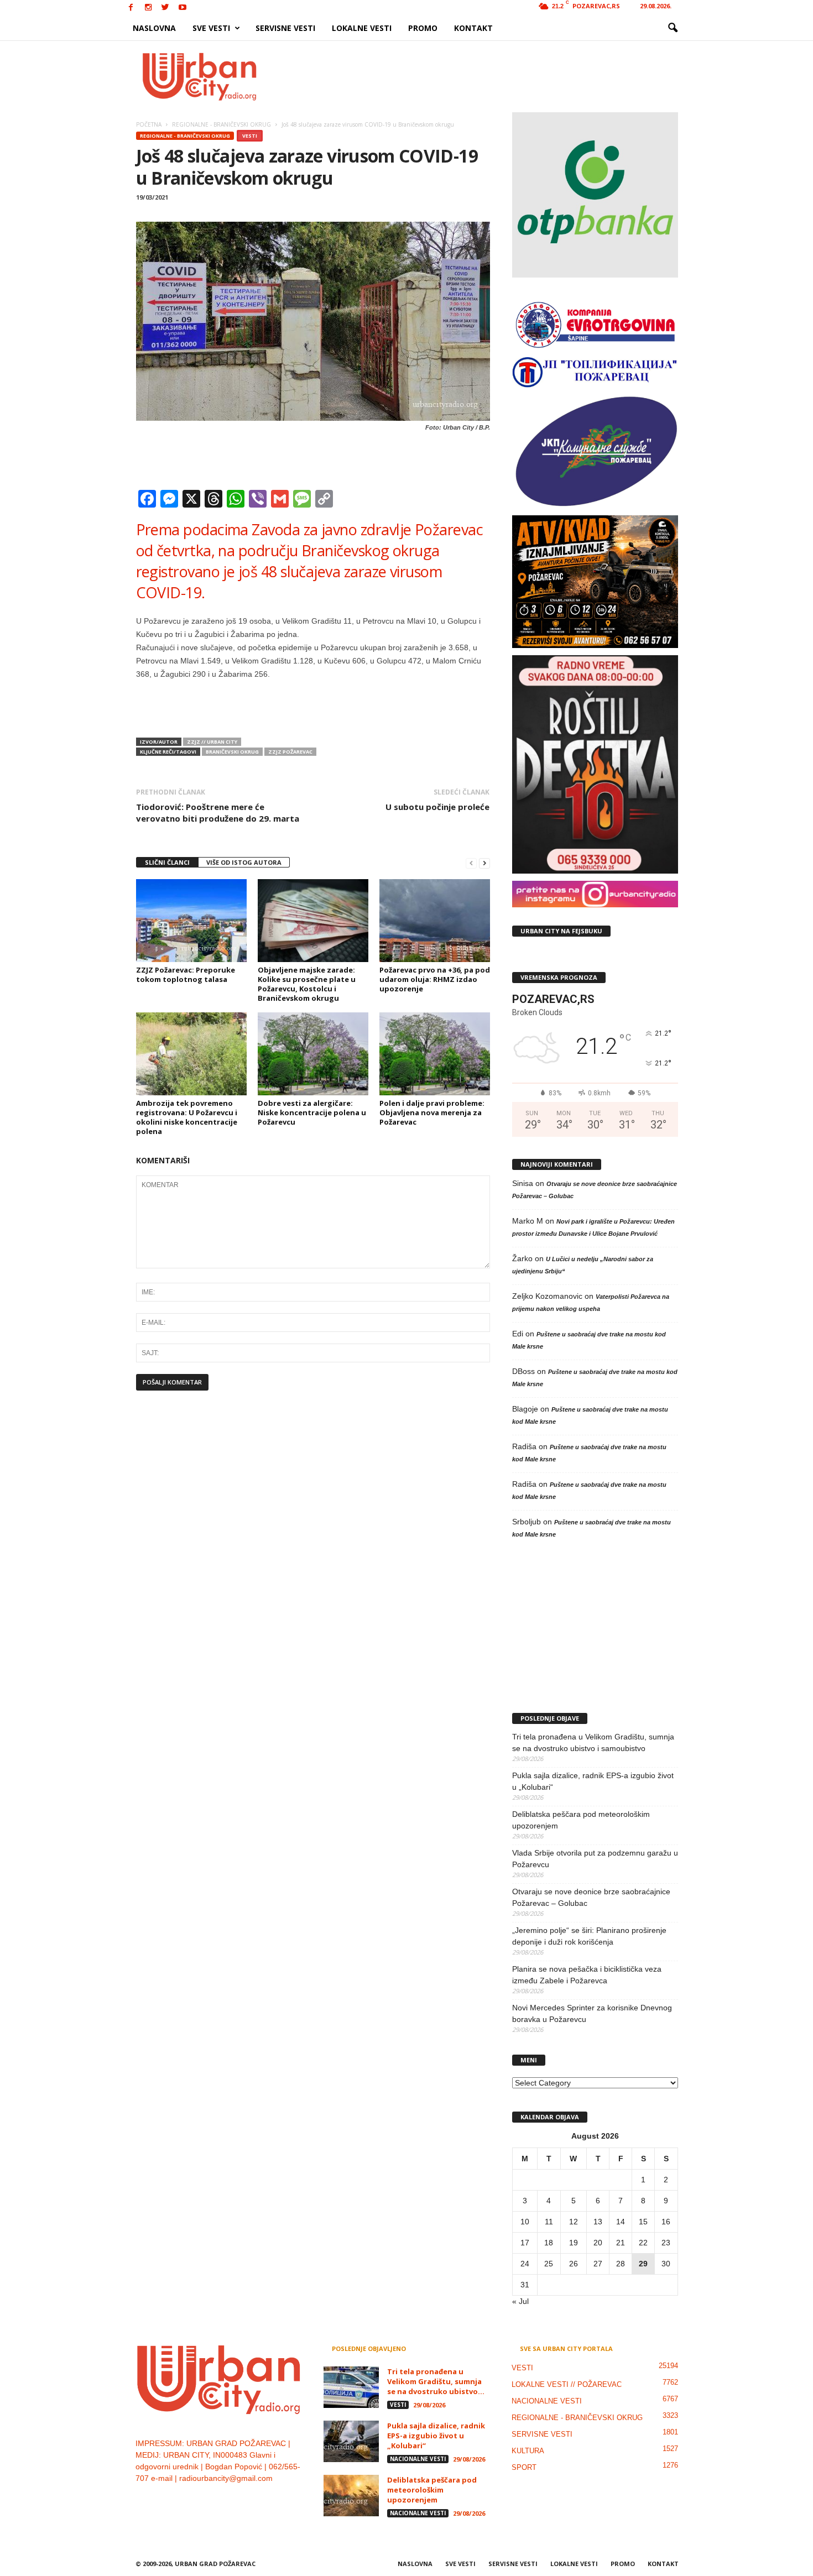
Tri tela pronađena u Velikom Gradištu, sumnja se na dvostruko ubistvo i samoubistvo (593, 1742)
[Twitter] (165, 8)
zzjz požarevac (290, 752)
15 (643, 2222)
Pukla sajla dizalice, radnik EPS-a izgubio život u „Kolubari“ (593, 1781)
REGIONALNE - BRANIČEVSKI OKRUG (185, 136)
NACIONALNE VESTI (418, 2459)
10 (525, 2222)
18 (549, 2243)
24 (525, 2264)
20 (598, 2243)
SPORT (524, 2467)
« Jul (520, 2301)
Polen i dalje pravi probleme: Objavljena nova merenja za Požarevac (432, 1112)
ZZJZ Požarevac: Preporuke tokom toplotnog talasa (186, 975)
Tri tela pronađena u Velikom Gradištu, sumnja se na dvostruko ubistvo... (436, 2381)
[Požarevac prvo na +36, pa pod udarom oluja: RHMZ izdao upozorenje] (435, 921)
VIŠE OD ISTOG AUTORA (244, 862)
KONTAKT (473, 28)
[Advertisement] (488, 76)
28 (621, 2264)
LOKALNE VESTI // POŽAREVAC (567, 2384)
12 (574, 2222)
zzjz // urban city (212, 742)
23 (666, 2243)
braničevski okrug (232, 752)
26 (574, 2264)
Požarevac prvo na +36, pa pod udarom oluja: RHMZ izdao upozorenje (435, 979)
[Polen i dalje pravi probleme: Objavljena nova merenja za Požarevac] (435, 1054)
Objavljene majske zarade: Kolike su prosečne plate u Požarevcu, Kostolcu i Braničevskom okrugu (307, 984)
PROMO (423, 28)
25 (549, 2264)
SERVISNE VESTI (285, 28)
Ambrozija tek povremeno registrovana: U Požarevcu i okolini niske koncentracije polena (187, 1117)
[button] (673, 28)
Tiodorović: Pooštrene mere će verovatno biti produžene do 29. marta (218, 812)
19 (574, 2243)
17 (525, 2243)
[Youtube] (183, 8)
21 (621, 2243)
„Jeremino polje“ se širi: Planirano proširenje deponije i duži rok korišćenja (589, 1936)
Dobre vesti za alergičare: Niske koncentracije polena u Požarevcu (312, 1112)
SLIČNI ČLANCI (167, 862)
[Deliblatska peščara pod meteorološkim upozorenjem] (351, 2496)
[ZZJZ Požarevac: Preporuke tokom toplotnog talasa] (191, 921)
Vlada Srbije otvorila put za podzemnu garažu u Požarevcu (595, 1859)
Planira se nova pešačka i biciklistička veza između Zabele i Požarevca (587, 1975)
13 (598, 2222)
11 (549, 2222)
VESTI (250, 136)
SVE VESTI (211, 28)
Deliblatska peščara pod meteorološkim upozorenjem (581, 1820)
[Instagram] (148, 8)
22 (643, 2243)
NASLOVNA (154, 28)
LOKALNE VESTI (362, 28)
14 (621, 2222)
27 (598, 2264)
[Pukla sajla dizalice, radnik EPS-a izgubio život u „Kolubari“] (351, 2441)
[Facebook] (131, 8)
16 (666, 2222)
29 (643, 2264)
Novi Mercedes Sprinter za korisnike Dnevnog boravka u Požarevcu (592, 2013)
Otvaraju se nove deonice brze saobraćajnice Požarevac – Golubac (591, 1897)
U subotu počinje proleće (437, 807)
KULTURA (528, 2451)
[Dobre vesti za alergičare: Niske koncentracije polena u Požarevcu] (313, 1054)
